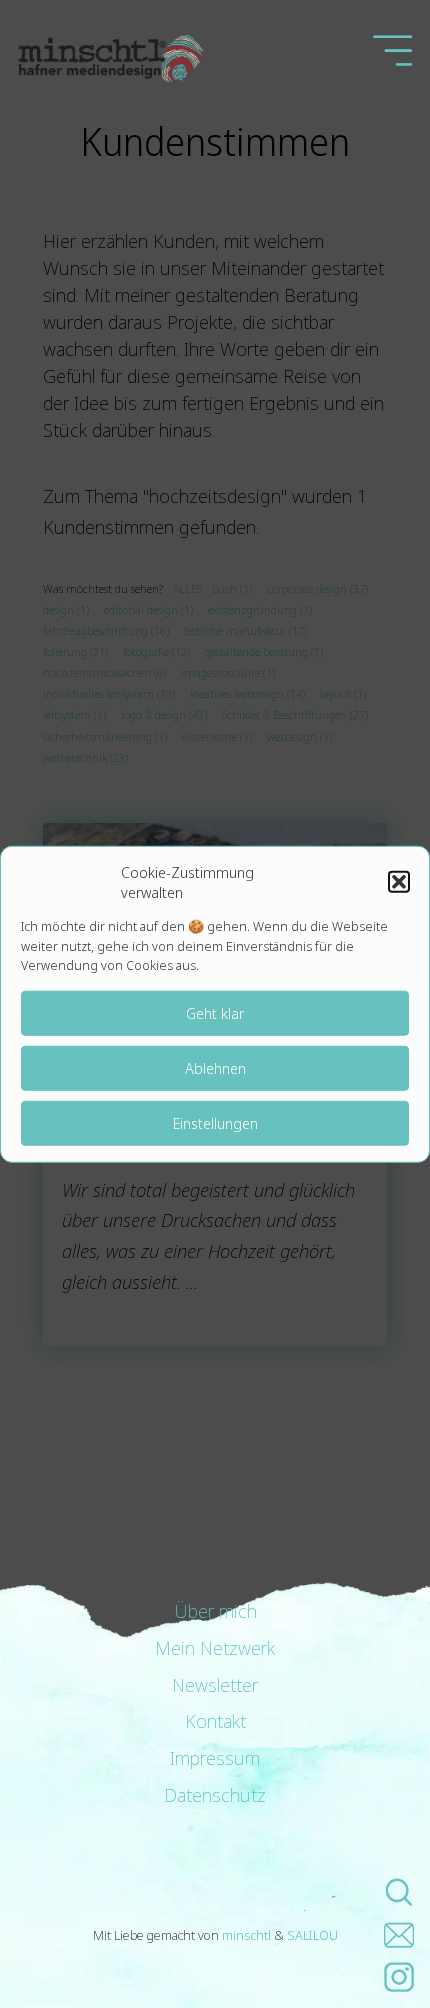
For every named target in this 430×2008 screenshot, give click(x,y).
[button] (399, 882)
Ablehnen (215, 1068)
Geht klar (215, 1013)
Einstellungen (215, 1123)
